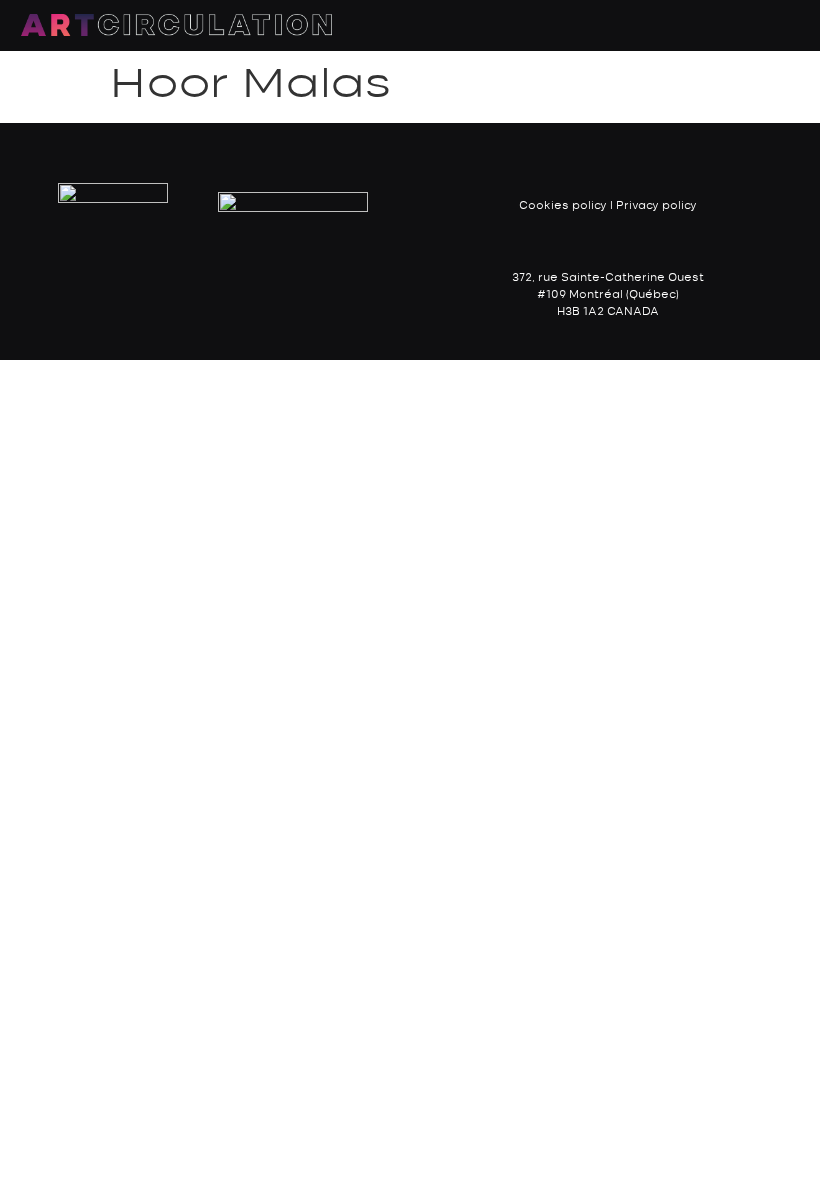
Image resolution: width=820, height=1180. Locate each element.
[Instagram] (193, 294)
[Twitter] (233, 294)
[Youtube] (273, 294)
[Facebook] (153, 294)
